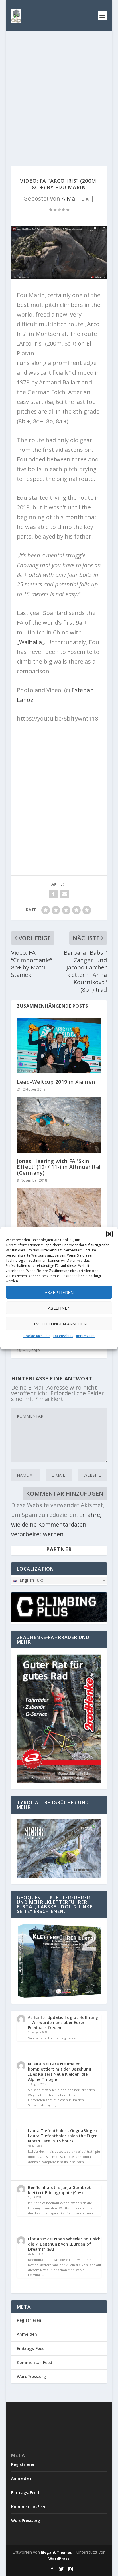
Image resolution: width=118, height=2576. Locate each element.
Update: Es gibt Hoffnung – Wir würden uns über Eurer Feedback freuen (63, 2022)
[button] (109, 1234)
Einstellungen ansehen (59, 1324)
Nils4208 (36, 2064)
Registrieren (29, 2320)
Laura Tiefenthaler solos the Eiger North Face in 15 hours (62, 2138)
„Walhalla (29, 642)
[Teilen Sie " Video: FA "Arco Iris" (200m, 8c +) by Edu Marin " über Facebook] (53, 894)
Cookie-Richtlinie (37, 1336)
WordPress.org (31, 2376)
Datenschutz (63, 1336)
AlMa (68, 198)
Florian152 (38, 2239)
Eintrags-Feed (31, 2348)
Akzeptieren (59, 1292)
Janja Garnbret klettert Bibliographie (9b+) (59, 2190)
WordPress (59, 2559)
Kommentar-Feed (35, 2362)
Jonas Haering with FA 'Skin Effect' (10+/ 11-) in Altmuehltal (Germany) (59, 1167)
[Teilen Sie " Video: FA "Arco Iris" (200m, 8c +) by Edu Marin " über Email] (65, 894)
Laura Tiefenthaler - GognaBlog (60, 2131)
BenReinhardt (42, 2187)
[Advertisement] (59, 93)
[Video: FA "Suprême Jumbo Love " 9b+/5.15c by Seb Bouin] (59, 1213)
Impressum (85, 1336)
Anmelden (27, 2334)
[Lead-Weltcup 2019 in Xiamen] (59, 1046)
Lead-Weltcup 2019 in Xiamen (56, 1082)
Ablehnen (59, 1308)
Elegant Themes (56, 2552)
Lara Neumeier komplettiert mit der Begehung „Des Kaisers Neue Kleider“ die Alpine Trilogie (60, 2072)
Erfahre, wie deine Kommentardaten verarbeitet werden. (56, 1524)
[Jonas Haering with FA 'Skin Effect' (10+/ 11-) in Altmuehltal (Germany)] (59, 1125)
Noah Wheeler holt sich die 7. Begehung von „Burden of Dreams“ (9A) (64, 2244)
